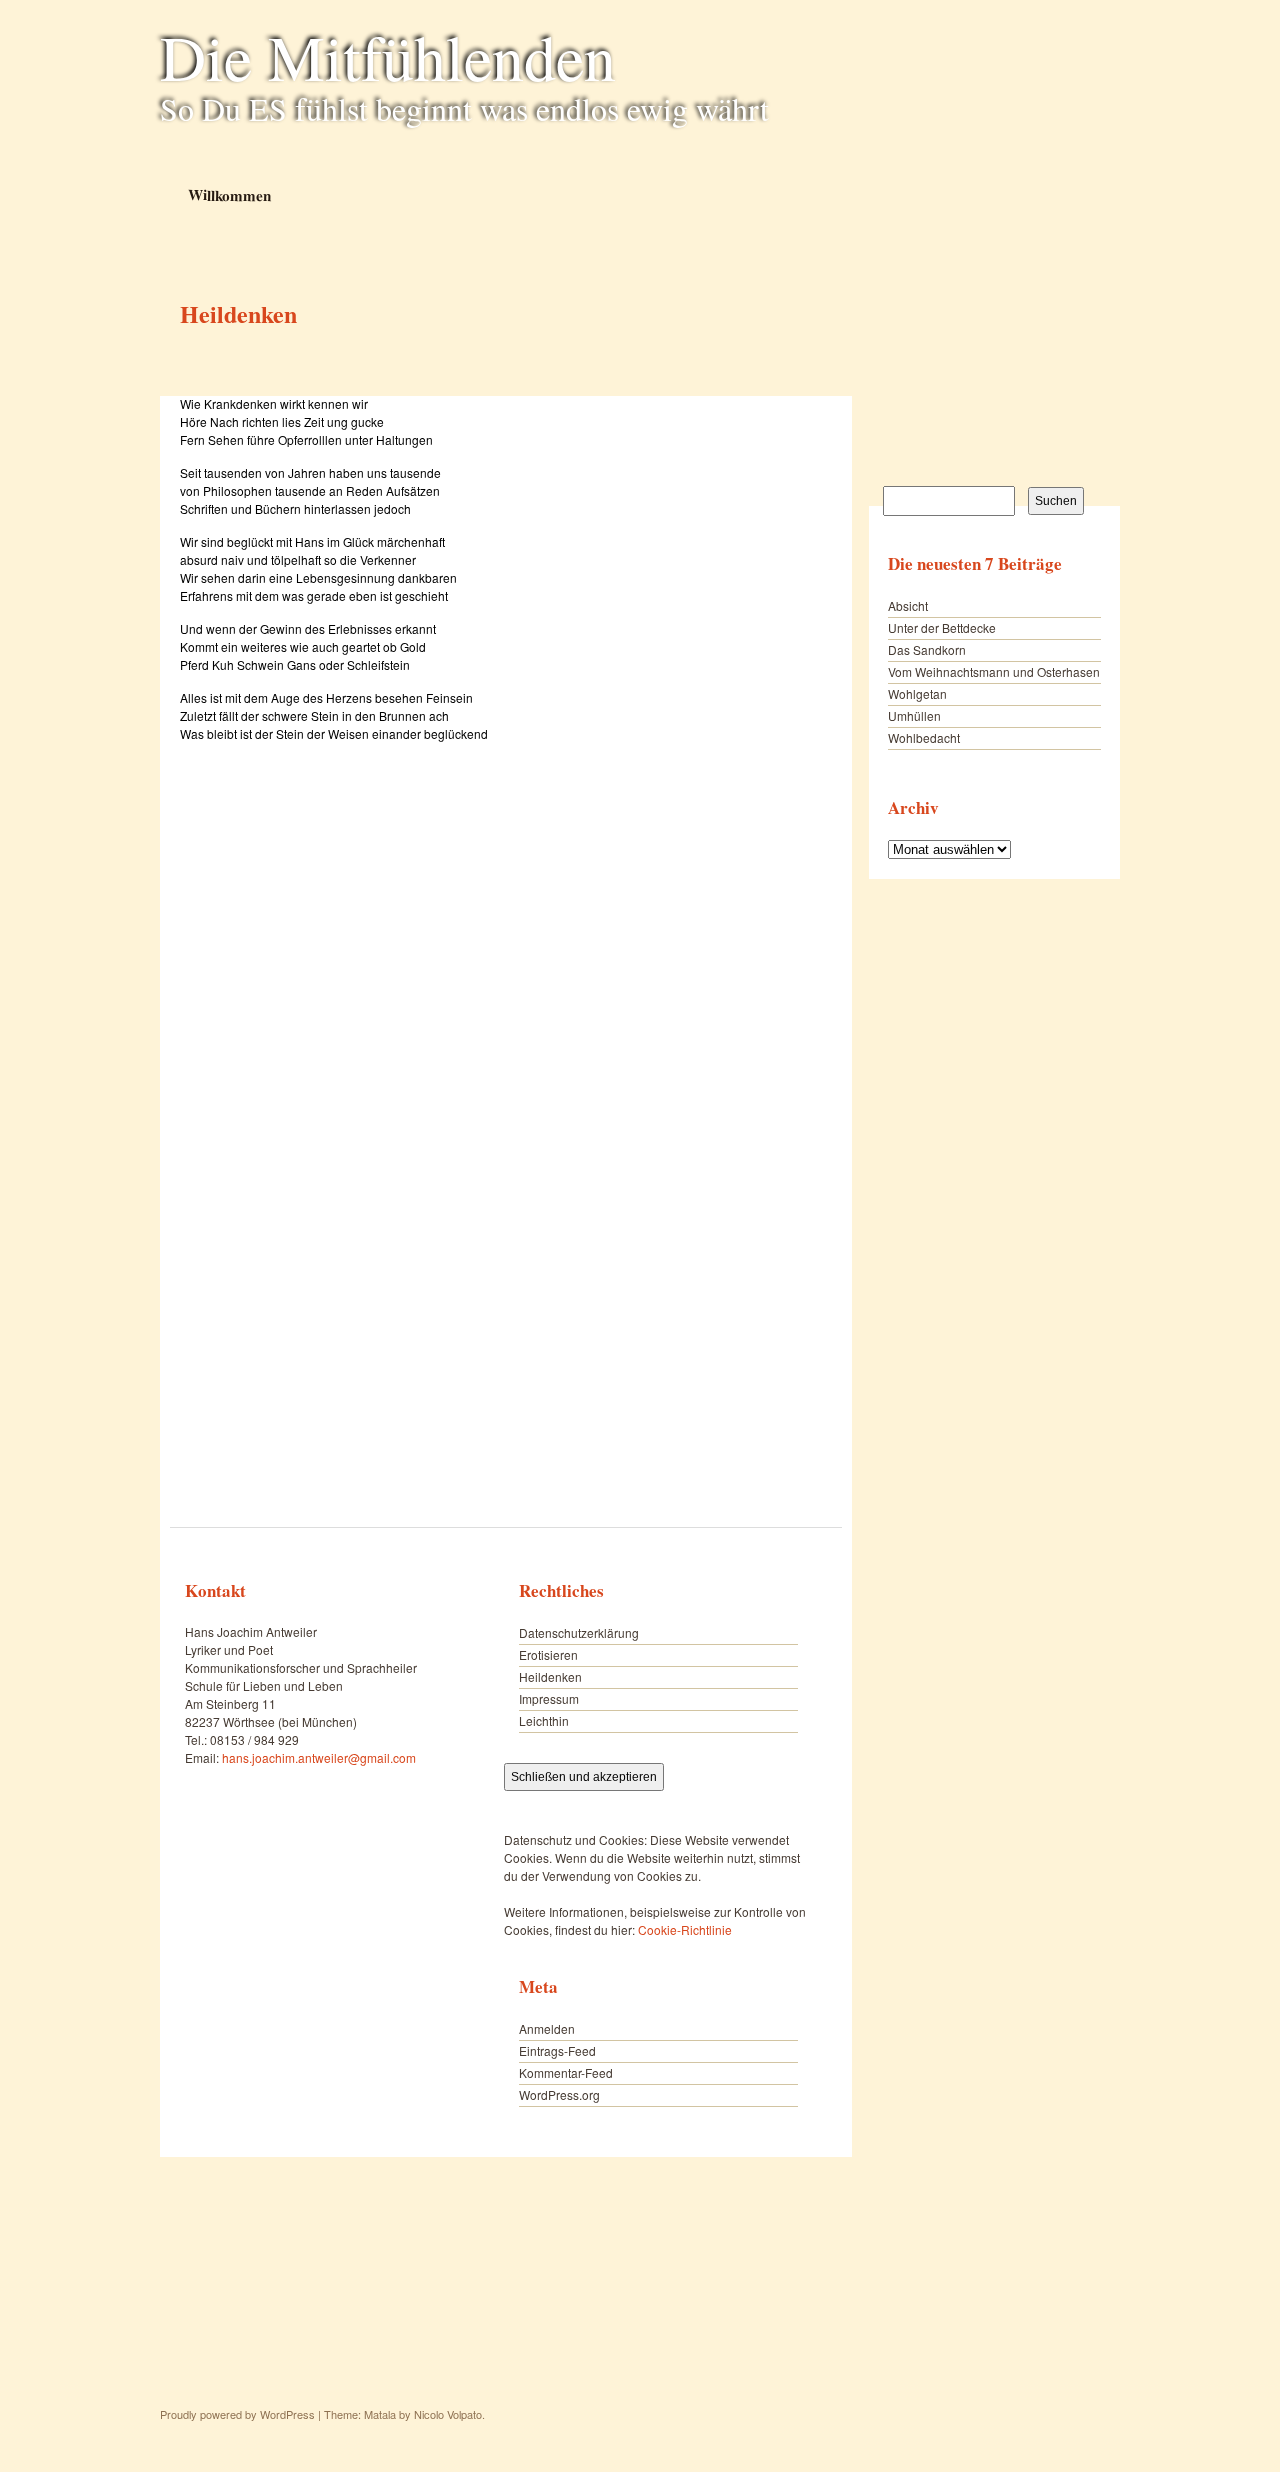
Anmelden (547, 2028)
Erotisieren (548, 1654)
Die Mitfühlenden (388, 56)
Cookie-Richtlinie (685, 1929)
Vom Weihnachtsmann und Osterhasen (994, 671)
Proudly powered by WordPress (237, 2414)
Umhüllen (914, 715)
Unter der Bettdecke (942, 627)
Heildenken (550, 1676)
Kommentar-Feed (566, 2072)
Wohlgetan (917, 693)
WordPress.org (559, 2094)
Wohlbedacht (924, 737)
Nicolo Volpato (448, 2414)
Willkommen (228, 194)
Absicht (908, 605)
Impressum (549, 1698)
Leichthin (544, 1720)
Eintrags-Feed (557, 2050)
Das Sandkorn (927, 649)
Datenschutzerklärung (579, 1632)
